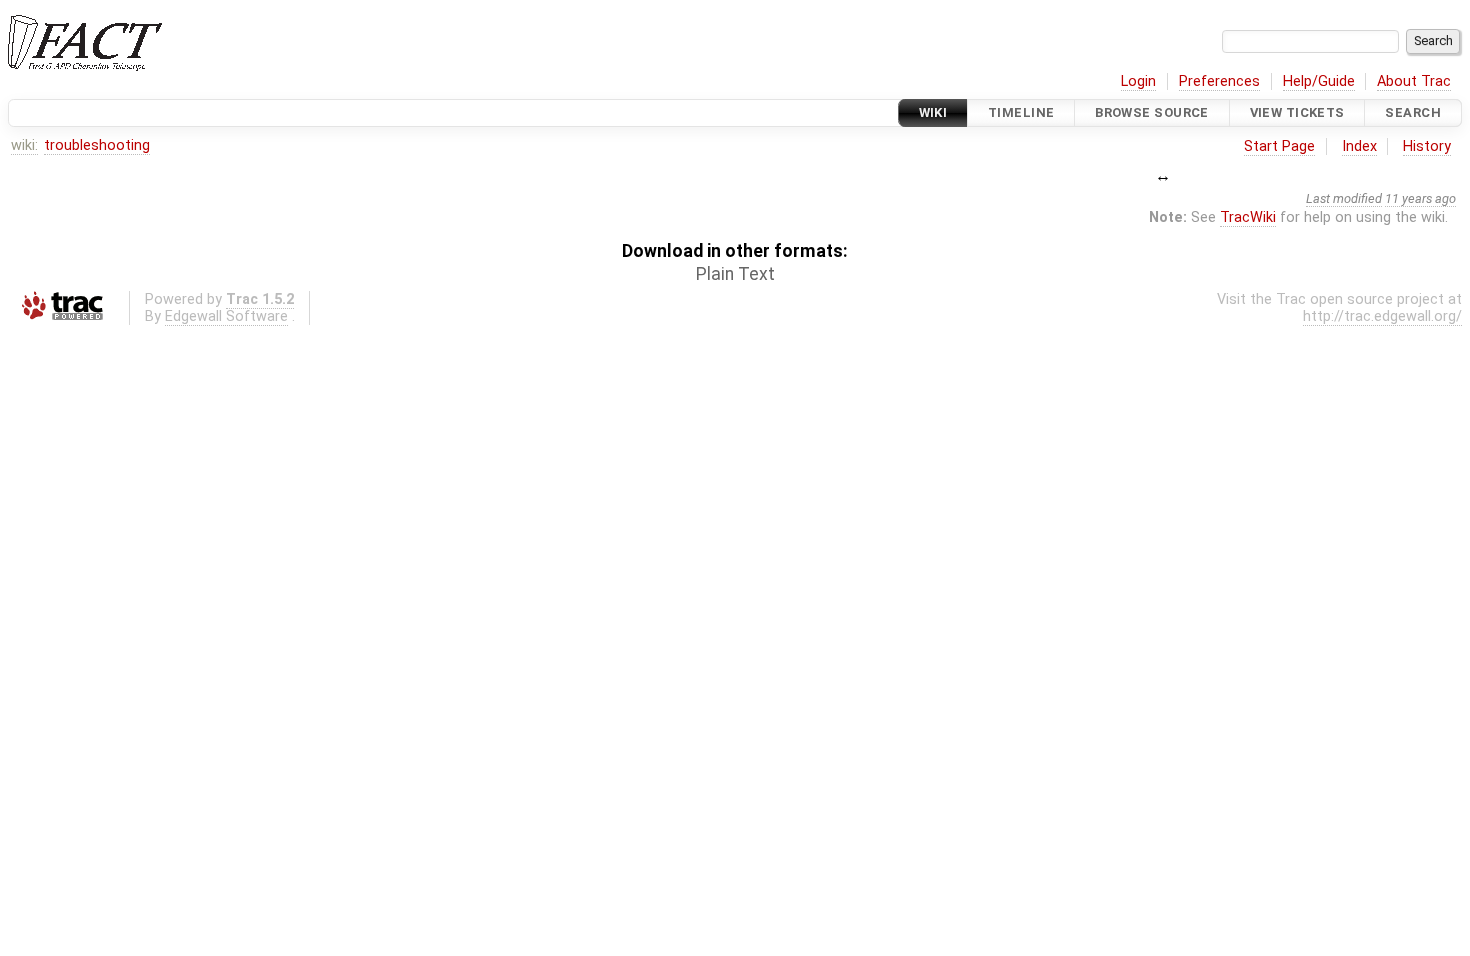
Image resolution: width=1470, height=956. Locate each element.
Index (1359, 146)
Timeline (1021, 112)
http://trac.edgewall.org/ (1382, 316)
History (1427, 146)
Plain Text (735, 274)
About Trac (1414, 81)
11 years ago (1420, 198)
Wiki (933, 112)
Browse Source (1152, 112)
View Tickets (1297, 112)
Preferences (1219, 81)
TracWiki (1248, 217)
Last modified (1344, 198)
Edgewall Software (226, 316)
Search (1413, 112)
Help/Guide (1319, 81)
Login (1138, 81)
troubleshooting (97, 145)
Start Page (1279, 146)
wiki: (24, 145)
